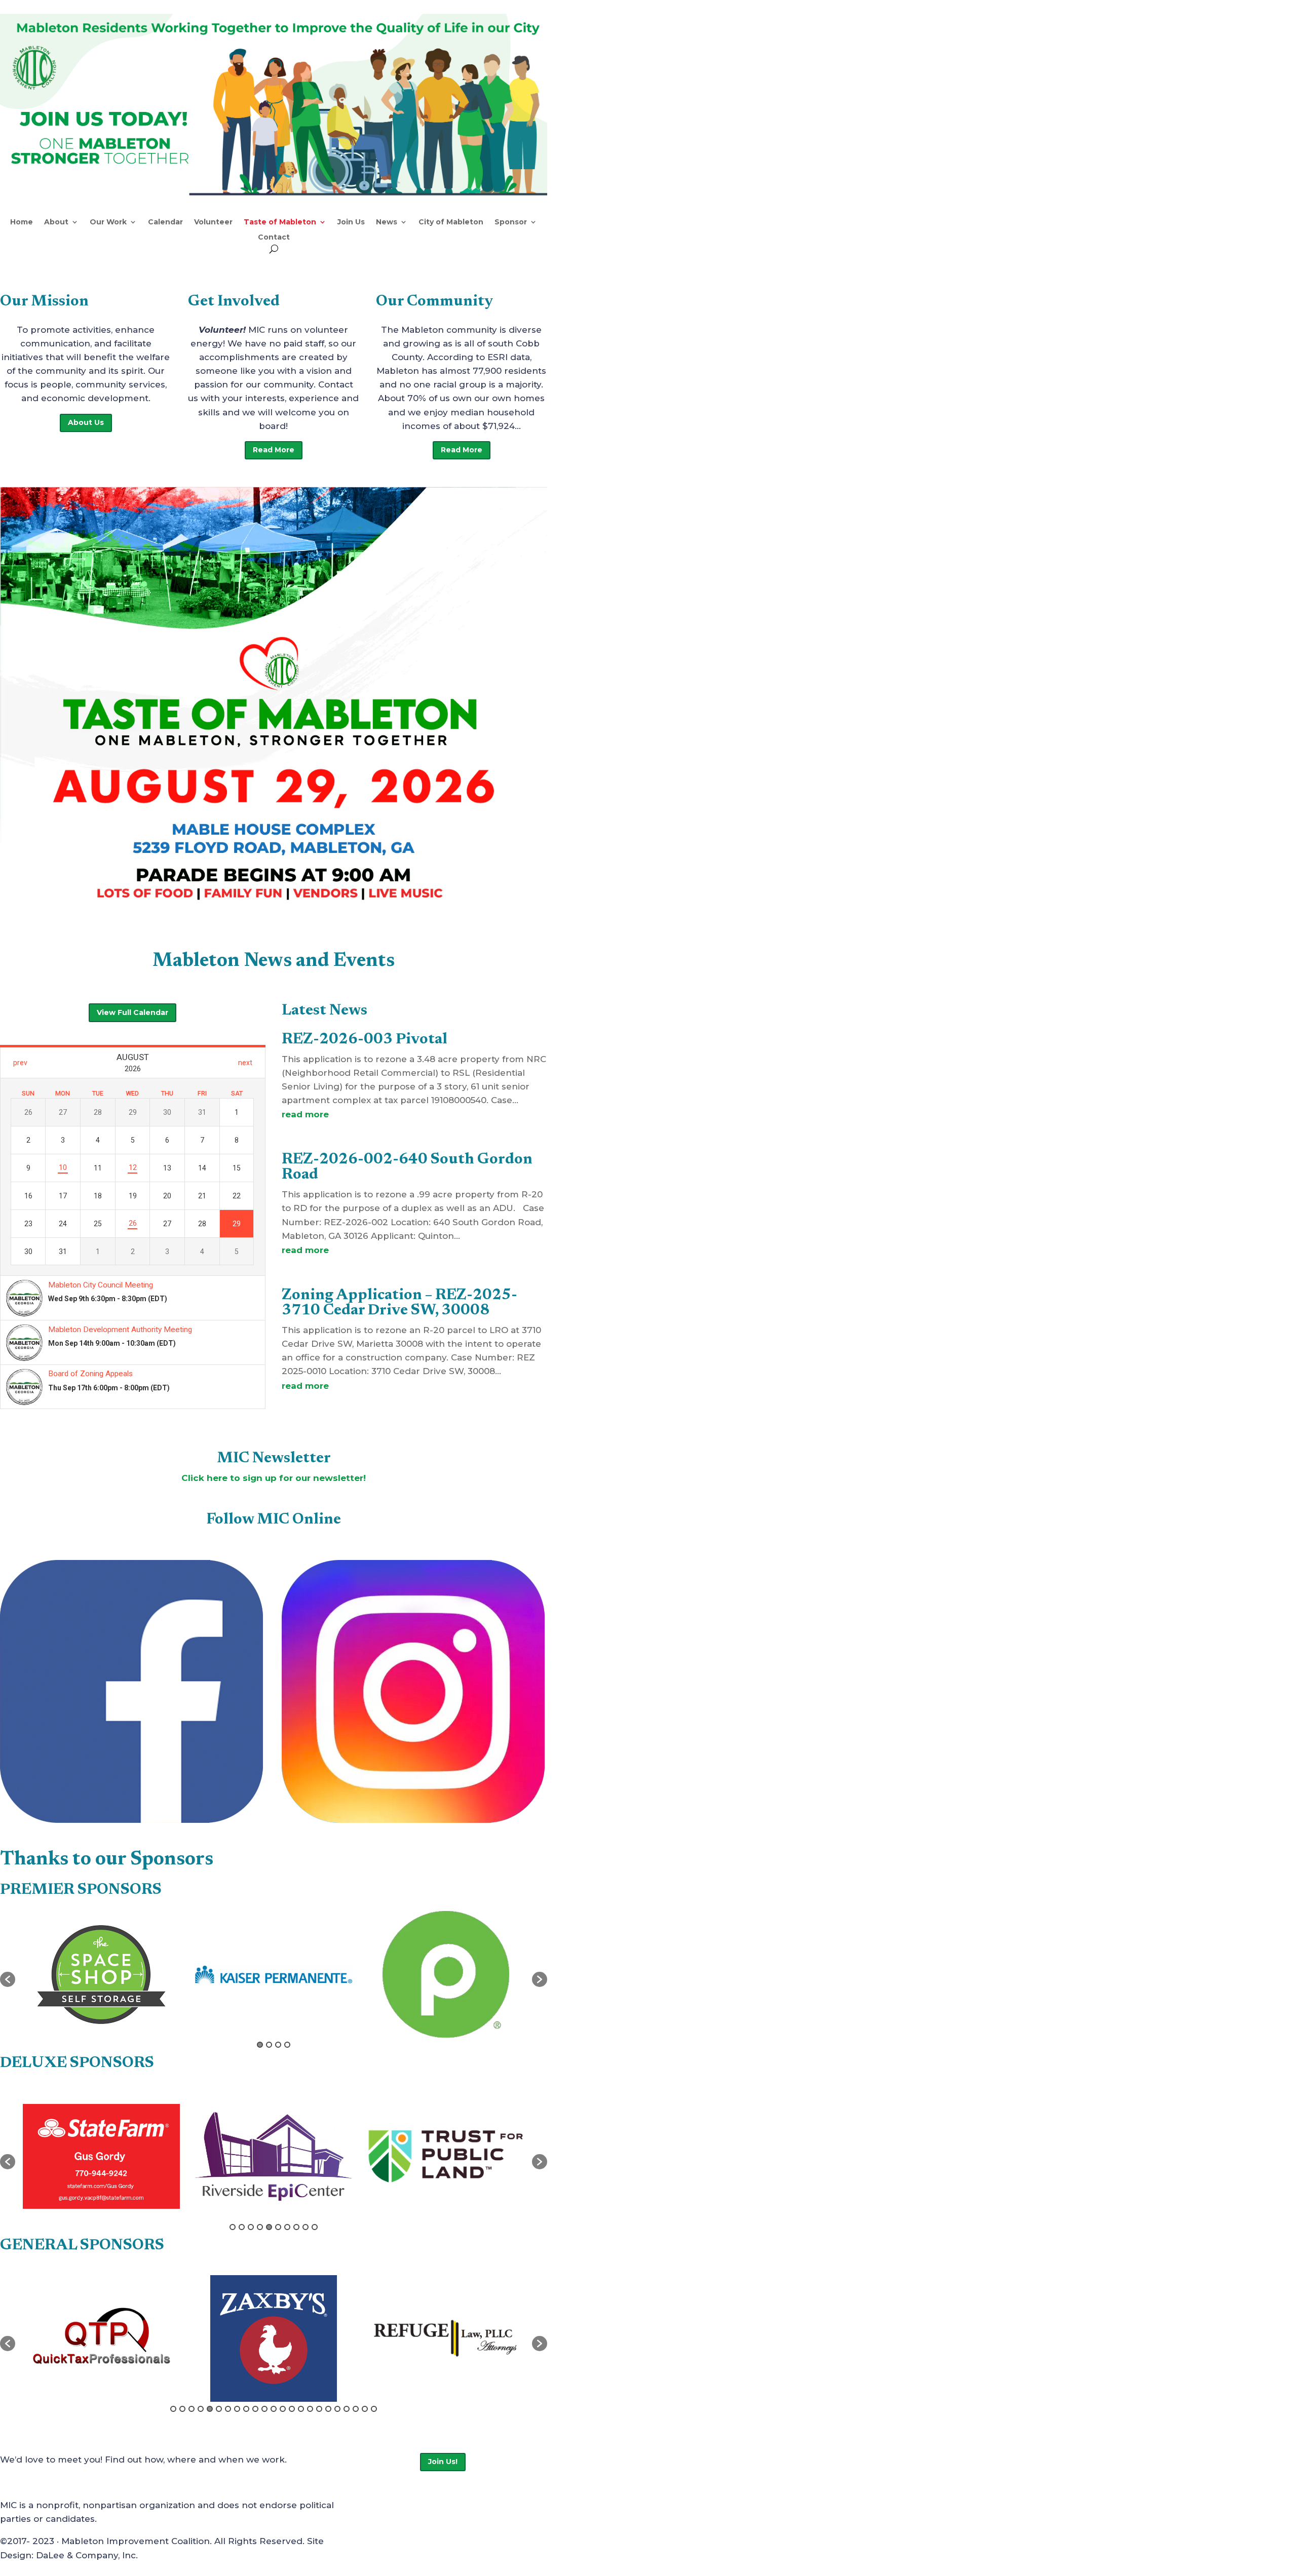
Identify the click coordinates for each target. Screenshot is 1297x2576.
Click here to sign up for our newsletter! (274, 1478)
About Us (86, 422)
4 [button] (287, 2045)
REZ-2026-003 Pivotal (365, 1040)
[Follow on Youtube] (492, 2507)
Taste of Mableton (280, 222)
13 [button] (283, 2409)
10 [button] (315, 2227)
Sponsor (511, 222)
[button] (8, 1979)
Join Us (351, 222)
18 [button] (328, 2409)
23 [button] (374, 2409)
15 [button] (301, 2409)
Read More (274, 450)
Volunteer (213, 222)
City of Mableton (451, 222)
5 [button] (269, 2227)
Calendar (165, 222)
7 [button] (287, 2227)
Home (22, 222)
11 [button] (264, 2409)
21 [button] (356, 2409)
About (56, 222)
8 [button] (296, 2227)
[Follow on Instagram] (472, 2507)
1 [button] (260, 2045)
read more (305, 1114)
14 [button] (292, 2409)
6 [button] (278, 2227)
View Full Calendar (132, 1012)
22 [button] (365, 2409)
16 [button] (310, 2409)
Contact (274, 238)
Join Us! (443, 2462)
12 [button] (274, 2409)
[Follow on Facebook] (431, 2507)
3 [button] (278, 2045)
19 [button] (337, 2409)
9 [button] (306, 2227)
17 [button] (319, 2409)
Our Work (108, 222)
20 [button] (347, 2409)
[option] (101, 1975)
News (387, 222)
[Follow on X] (451, 2507)
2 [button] (269, 2045)
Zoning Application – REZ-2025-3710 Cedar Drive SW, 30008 (399, 1303)
